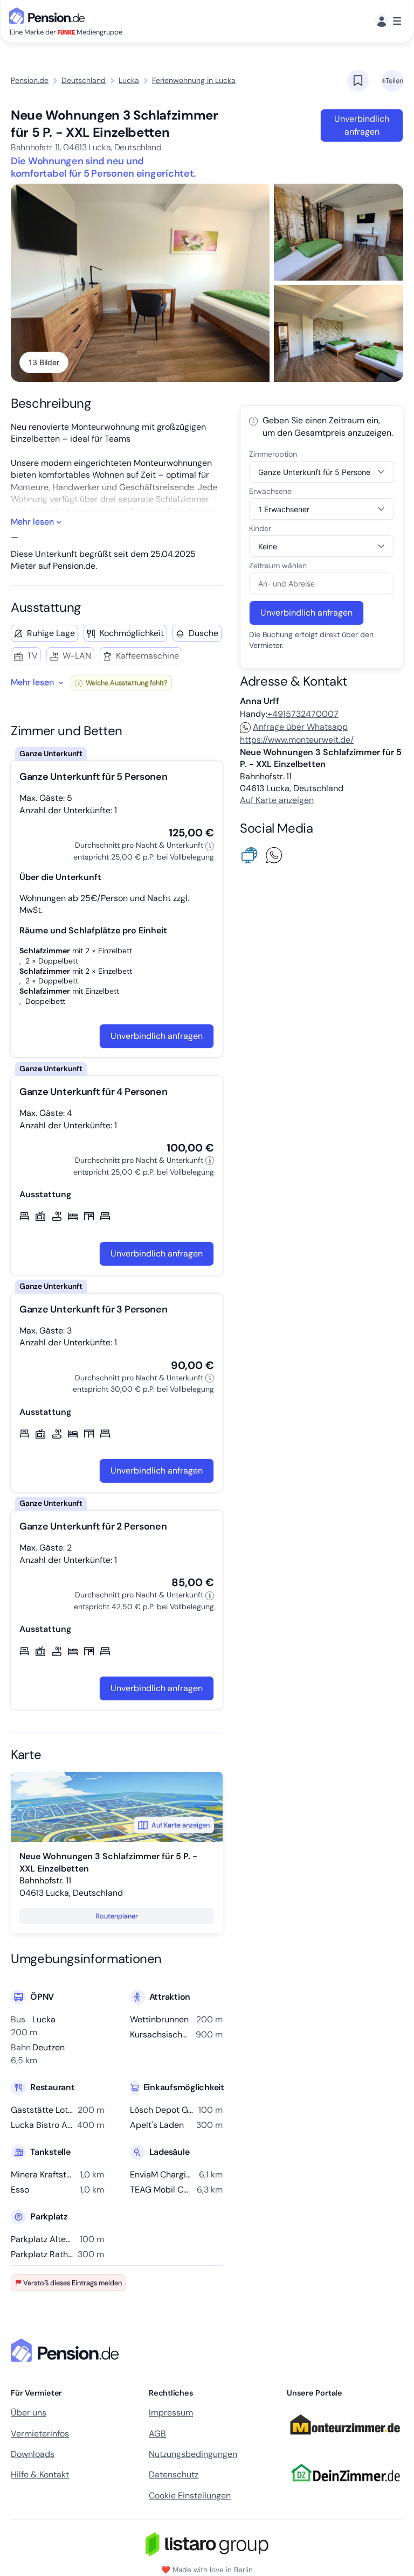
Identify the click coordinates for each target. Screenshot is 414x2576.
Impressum (171, 2413)
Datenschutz (174, 2474)
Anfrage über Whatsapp (300, 727)
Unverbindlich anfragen (362, 125)
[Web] (252, 854)
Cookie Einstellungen (190, 2495)
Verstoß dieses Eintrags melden (73, 2283)
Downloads (33, 2454)
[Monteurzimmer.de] (345, 2440)
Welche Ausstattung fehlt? (126, 683)
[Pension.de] (49, 15)
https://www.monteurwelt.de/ (297, 740)
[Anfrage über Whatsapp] (276, 854)
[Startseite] (67, 2350)
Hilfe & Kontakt (40, 2474)
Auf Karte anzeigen (181, 1825)
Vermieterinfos (40, 2434)
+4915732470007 (303, 714)
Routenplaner (117, 1916)
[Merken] (358, 81)
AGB (157, 2434)
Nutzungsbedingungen (193, 2454)
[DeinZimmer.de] (345, 2488)
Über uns (29, 2413)
